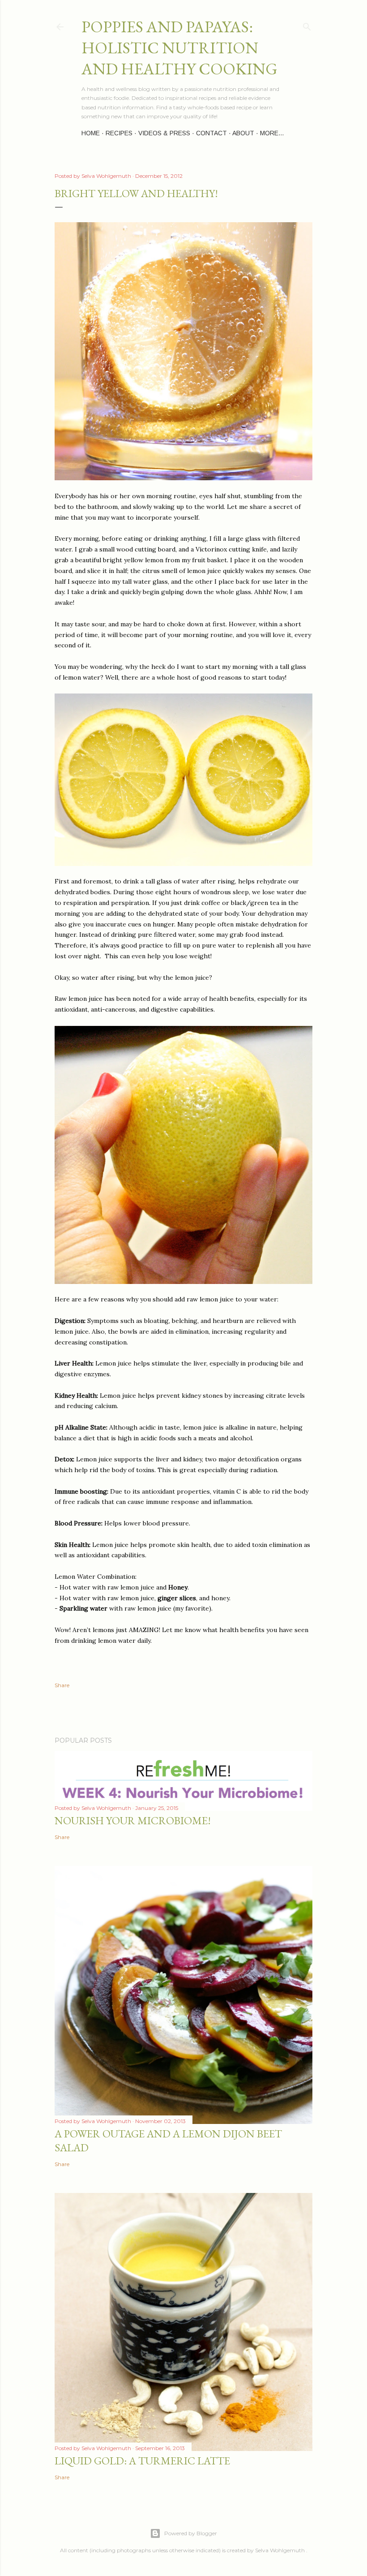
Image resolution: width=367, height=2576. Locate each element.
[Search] (307, 25)
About (243, 133)
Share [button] (62, 1685)
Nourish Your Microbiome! (133, 1820)
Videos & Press (164, 133)
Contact (211, 133)
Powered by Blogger (191, 2533)
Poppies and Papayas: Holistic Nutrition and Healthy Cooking (179, 48)
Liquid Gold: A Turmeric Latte (142, 2461)
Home (91, 133)
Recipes (119, 133)
